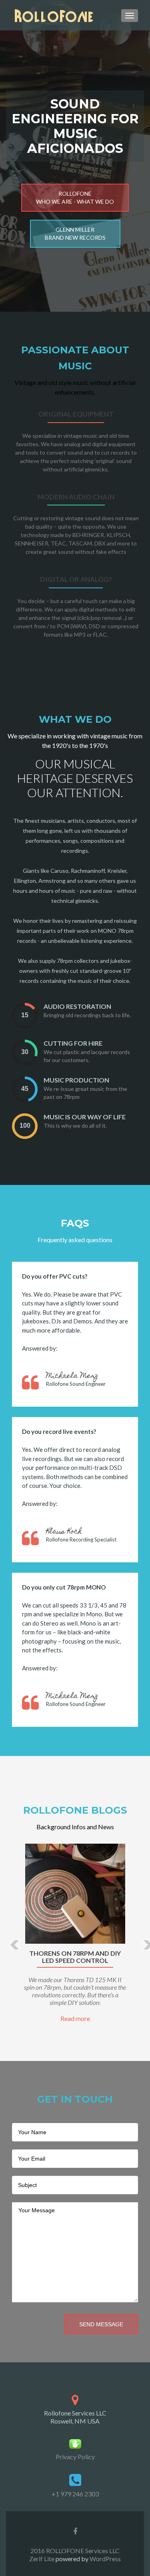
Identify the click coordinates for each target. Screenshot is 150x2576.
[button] (9, 1939)
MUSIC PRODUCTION (76, 1080)
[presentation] (25, 1015)
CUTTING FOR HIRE (73, 1043)
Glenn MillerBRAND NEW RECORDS (75, 234)
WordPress (105, 2559)
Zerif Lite (42, 2559)
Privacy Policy (75, 2457)
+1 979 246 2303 (75, 2494)
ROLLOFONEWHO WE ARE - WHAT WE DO (75, 197)
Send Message (101, 2324)
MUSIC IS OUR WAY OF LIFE (85, 1117)
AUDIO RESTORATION (77, 1006)
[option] (75, 1933)
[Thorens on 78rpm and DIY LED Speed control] (75, 1894)
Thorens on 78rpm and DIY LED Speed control (75, 1957)
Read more (75, 2018)
